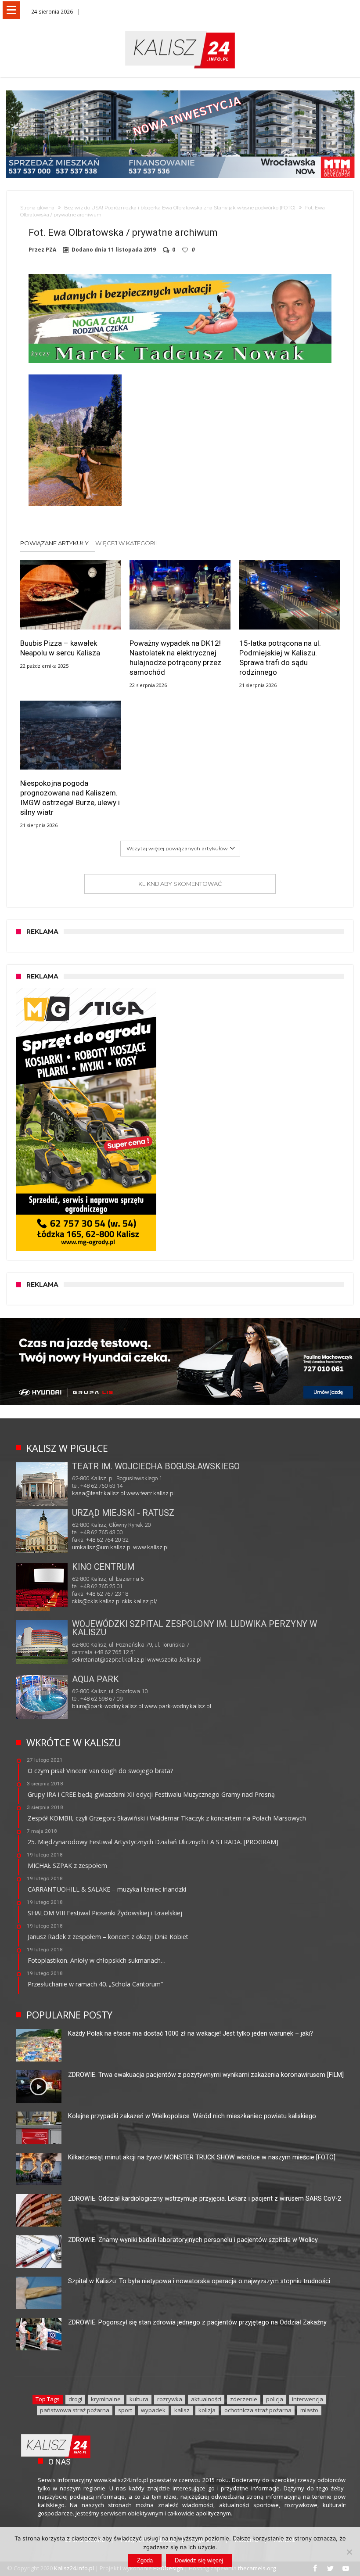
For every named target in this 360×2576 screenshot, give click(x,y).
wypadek (153, 2410)
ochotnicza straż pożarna (258, 2410)
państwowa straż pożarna (75, 2410)
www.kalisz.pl (151, 1547)
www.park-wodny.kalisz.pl (178, 1706)
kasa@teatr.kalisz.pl (99, 1493)
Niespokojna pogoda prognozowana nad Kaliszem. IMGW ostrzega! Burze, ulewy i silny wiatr (70, 798)
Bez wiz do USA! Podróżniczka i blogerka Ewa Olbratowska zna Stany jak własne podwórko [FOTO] (180, 208)
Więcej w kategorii (127, 543)
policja (275, 2399)
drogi (75, 2399)
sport (125, 2410)
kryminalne (106, 2399)
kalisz (182, 2410)
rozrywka (170, 2399)
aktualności (206, 2399)
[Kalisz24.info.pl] (180, 31)
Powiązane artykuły (54, 543)
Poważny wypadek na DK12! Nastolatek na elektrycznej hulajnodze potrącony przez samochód (175, 658)
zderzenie (244, 2399)
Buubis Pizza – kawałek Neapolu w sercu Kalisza (60, 648)
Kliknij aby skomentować (180, 884)
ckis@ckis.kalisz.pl (96, 1601)
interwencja (308, 2399)
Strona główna (37, 208)
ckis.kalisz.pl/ (140, 1601)
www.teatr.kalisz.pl (151, 1493)
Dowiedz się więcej (199, 2560)
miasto (309, 2410)
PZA (51, 250)
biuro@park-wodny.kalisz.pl (108, 1706)
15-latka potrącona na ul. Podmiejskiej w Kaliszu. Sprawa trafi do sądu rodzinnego (280, 658)
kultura (139, 2399)
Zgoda (145, 2560)
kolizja (207, 2410)
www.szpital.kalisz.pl (174, 1660)
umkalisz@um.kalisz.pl (103, 1547)
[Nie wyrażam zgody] (349, 2552)
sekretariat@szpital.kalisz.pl (109, 1660)
